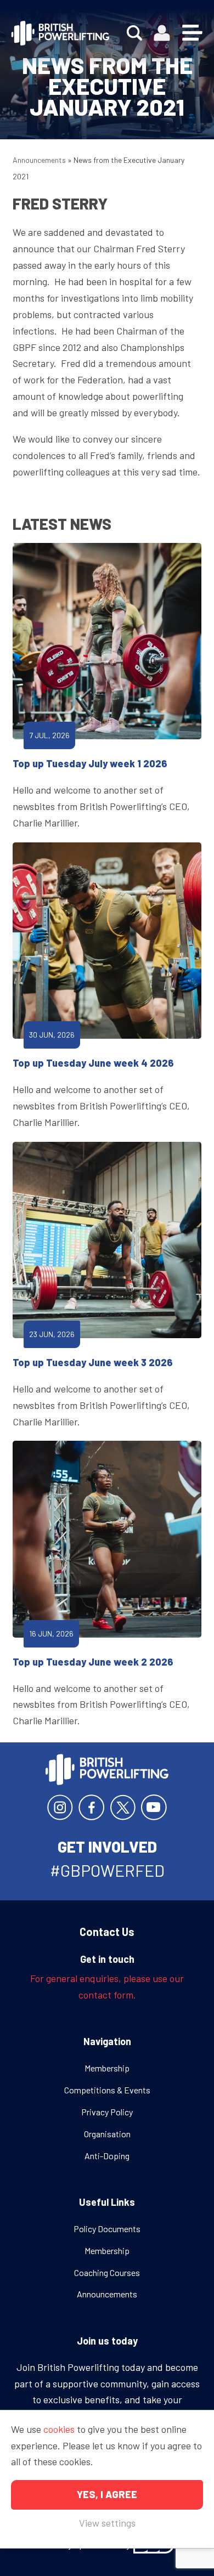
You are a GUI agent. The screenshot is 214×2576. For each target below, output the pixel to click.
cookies (59, 2429)
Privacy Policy (107, 2112)
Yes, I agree (107, 2494)
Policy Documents (107, 2229)
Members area (162, 33)
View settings (107, 2523)
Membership (107, 2068)
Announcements (39, 160)
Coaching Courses (107, 2272)
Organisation (107, 2134)
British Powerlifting (60, 33)
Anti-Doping (107, 2156)
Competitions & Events (107, 2090)
